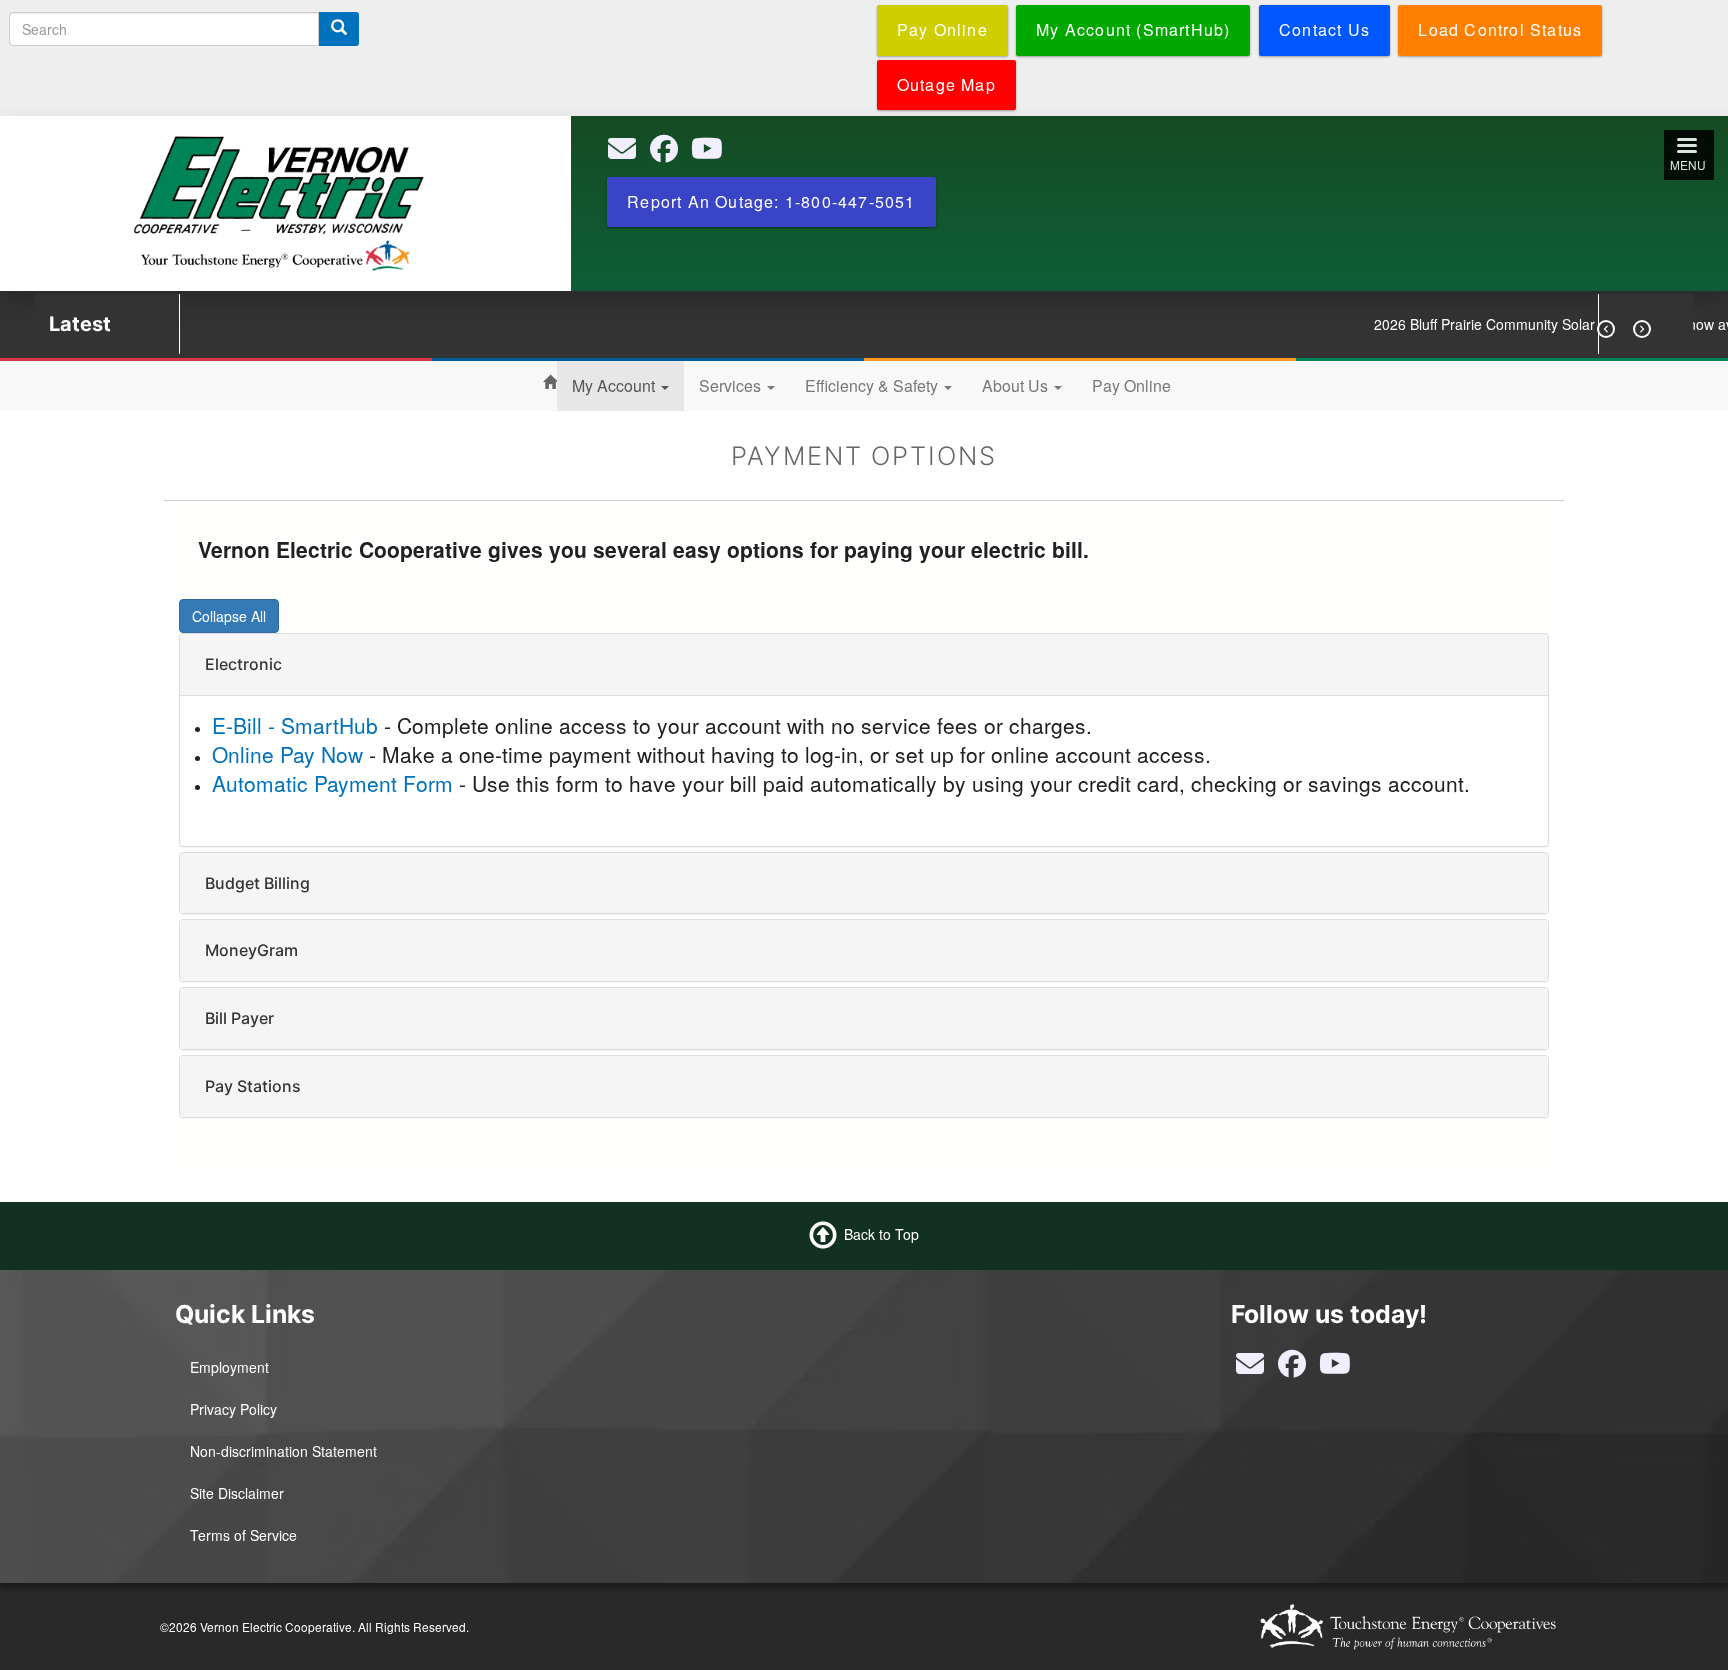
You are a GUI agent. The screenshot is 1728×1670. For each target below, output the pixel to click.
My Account (615, 385)
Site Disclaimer (237, 1493)
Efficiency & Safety (873, 385)
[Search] (339, 29)
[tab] (864, 664)
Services (732, 385)
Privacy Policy (233, 1409)
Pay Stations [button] (253, 1086)
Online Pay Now (287, 754)
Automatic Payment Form (332, 783)
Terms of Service (243, 1535)
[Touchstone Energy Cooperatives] (1408, 1626)
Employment (229, 1367)
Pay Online (1131, 385)
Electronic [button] (243, 664)
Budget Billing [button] (257, 883)
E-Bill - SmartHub (295, 725)
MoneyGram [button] (251, 950)
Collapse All (229, 616)
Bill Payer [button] (239, 1018)
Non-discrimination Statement (283, 1451)
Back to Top (881, 1234)
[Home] (278, 201)
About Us (1017, 385)
